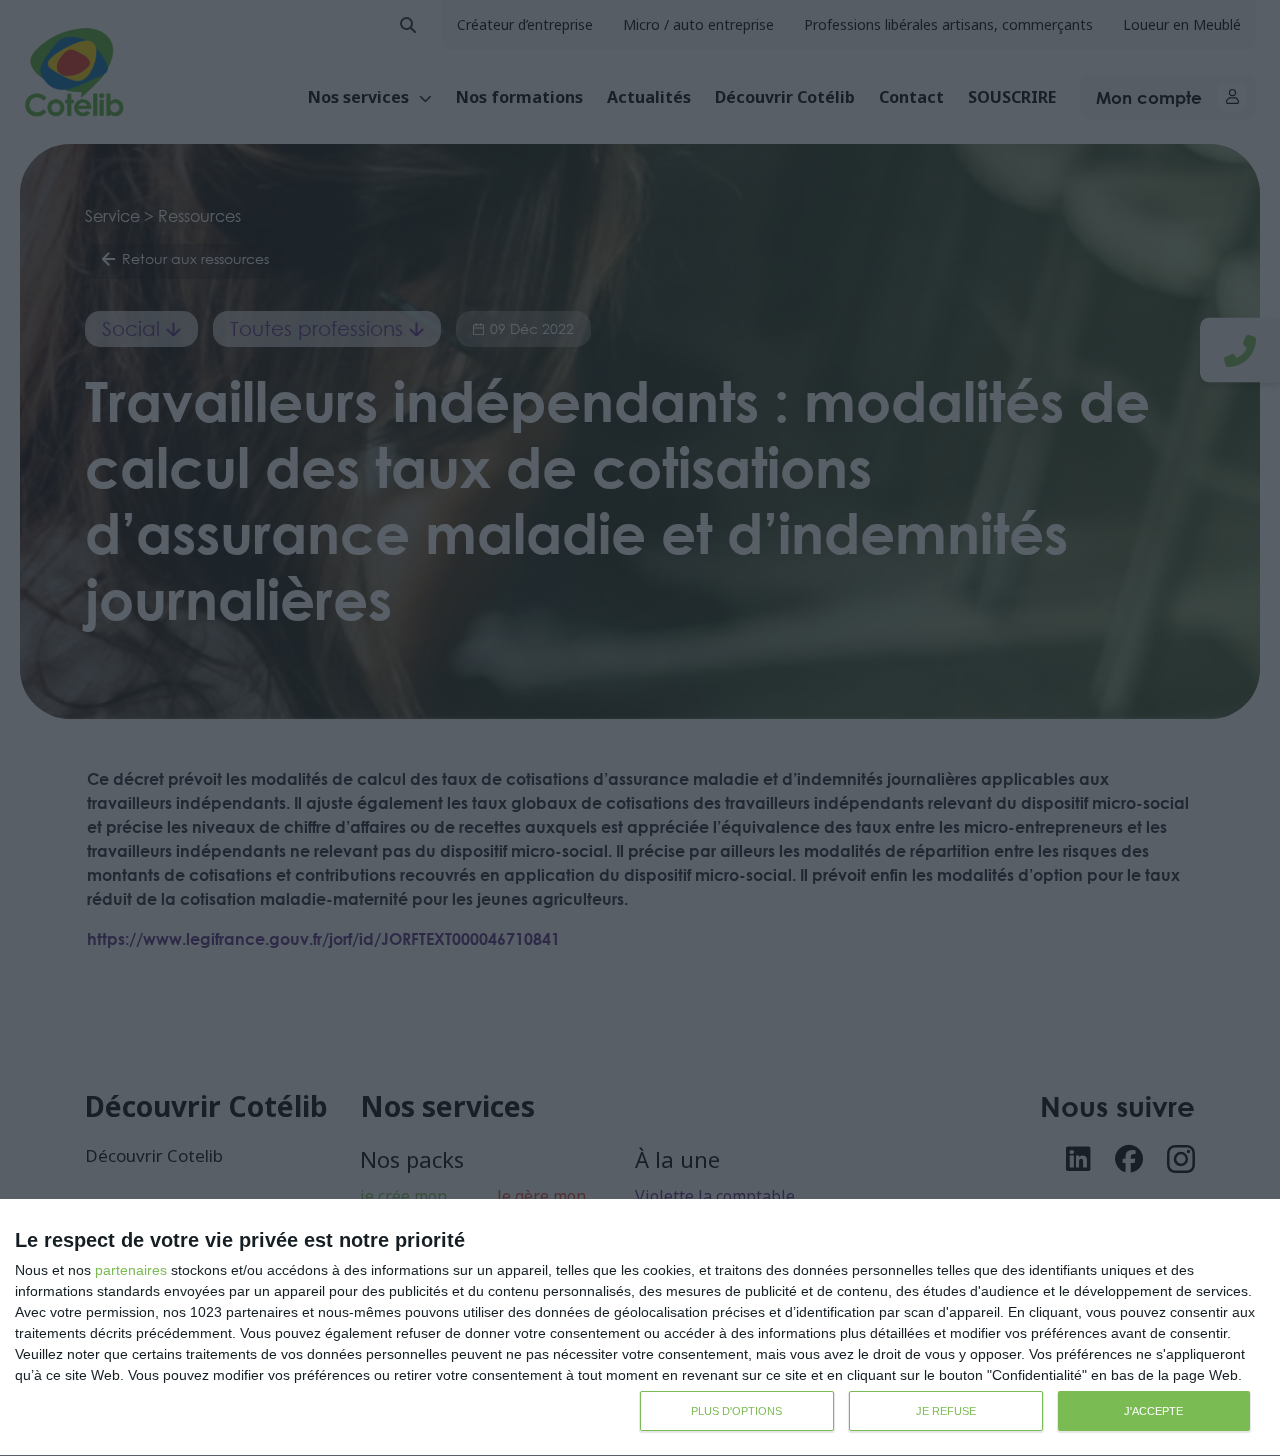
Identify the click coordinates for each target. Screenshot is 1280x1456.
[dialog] (640, 1328)
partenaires (131, 1270)
